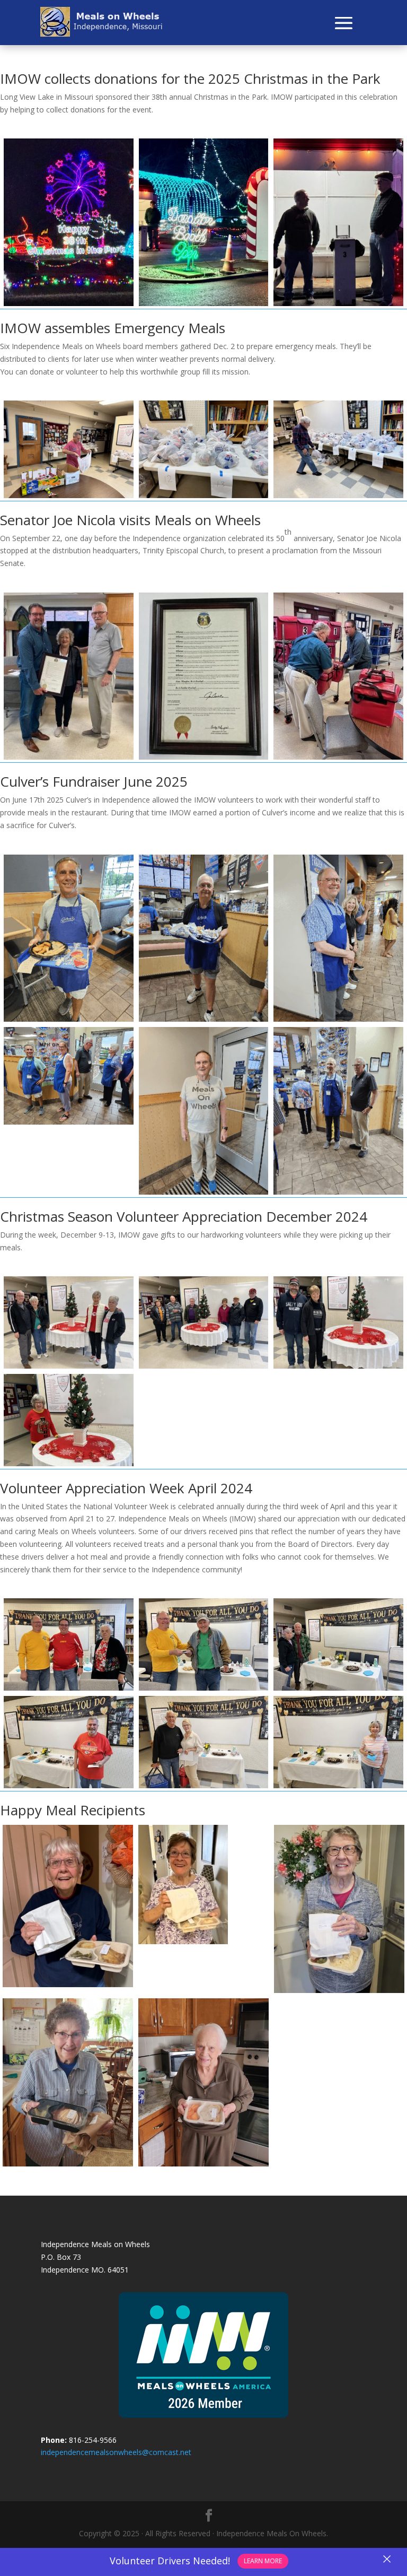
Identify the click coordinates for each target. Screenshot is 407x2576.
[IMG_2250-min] (204, 495)
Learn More (263, 2561)
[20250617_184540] (204, 1019)
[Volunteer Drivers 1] (69, 1688)
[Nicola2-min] (69, 757)
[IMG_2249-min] (338, 495)
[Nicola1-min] (338, 757)
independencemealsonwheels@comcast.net (116, 2452)
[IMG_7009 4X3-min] (204, 1366)
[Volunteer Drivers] (204, 1785)
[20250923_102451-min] (204, 757)
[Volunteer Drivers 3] (338, 1688)
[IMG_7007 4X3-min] (338, 1366)
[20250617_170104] (338, 1019)
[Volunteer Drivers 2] (204, 1688)
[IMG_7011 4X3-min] (69, 1366)
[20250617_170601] (204, 1192)
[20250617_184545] (69, 1122)
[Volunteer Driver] (69, 1785)
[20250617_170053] (338, 1192)
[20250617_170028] (69, 1019)
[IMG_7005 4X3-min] (69, 1463)
